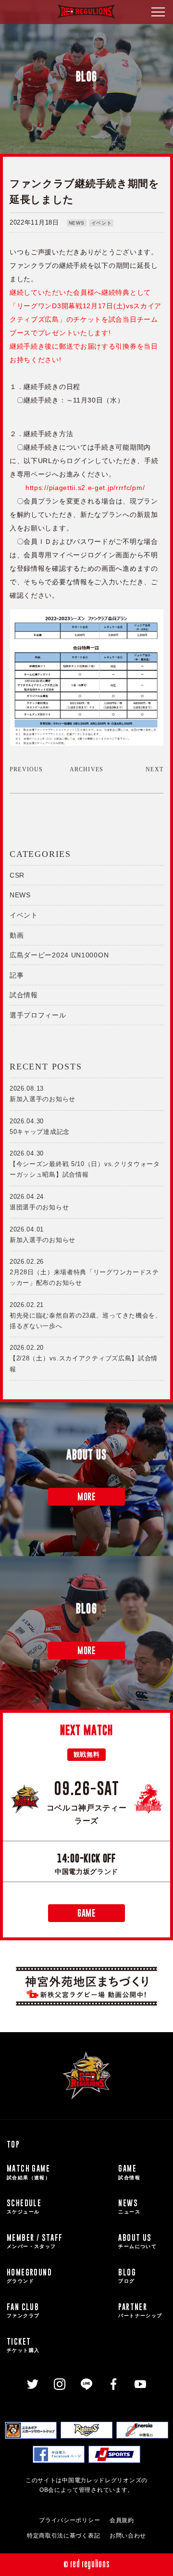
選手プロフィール (38, 1015)
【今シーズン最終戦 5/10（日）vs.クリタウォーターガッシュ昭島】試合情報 (85, 1164)
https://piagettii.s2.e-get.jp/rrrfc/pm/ (85, 488)
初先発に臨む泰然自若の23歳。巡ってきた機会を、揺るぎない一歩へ (86, 1315)
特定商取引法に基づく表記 (63, 2536)
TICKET (23, 2344)
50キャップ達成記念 (40, 1126)
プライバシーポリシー (69, 2520)
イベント (102, 223)
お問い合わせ (128, 2536)
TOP (13, 2144)
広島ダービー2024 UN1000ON (59, 955)
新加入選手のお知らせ (43, 1094)
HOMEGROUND (29, 2275)
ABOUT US (137, 2241)
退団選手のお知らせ (39, 1202)
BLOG (127, 2275)
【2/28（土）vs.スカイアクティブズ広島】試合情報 (84, 1358)
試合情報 (24, 995)
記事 (17, 975)
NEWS (77, 223)
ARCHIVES (87, 769)
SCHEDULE (24, 2206)
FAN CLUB (23, 2310)
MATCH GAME (29, 2171)
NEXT (154, 769)
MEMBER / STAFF (35, 2241)
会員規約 (122, 2520)
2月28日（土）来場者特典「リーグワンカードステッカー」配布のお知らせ (84, 1272)
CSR (17, 875)
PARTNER (140, 2310)
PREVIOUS (26, 769)
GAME (86, 1913)
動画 (17, 935)
